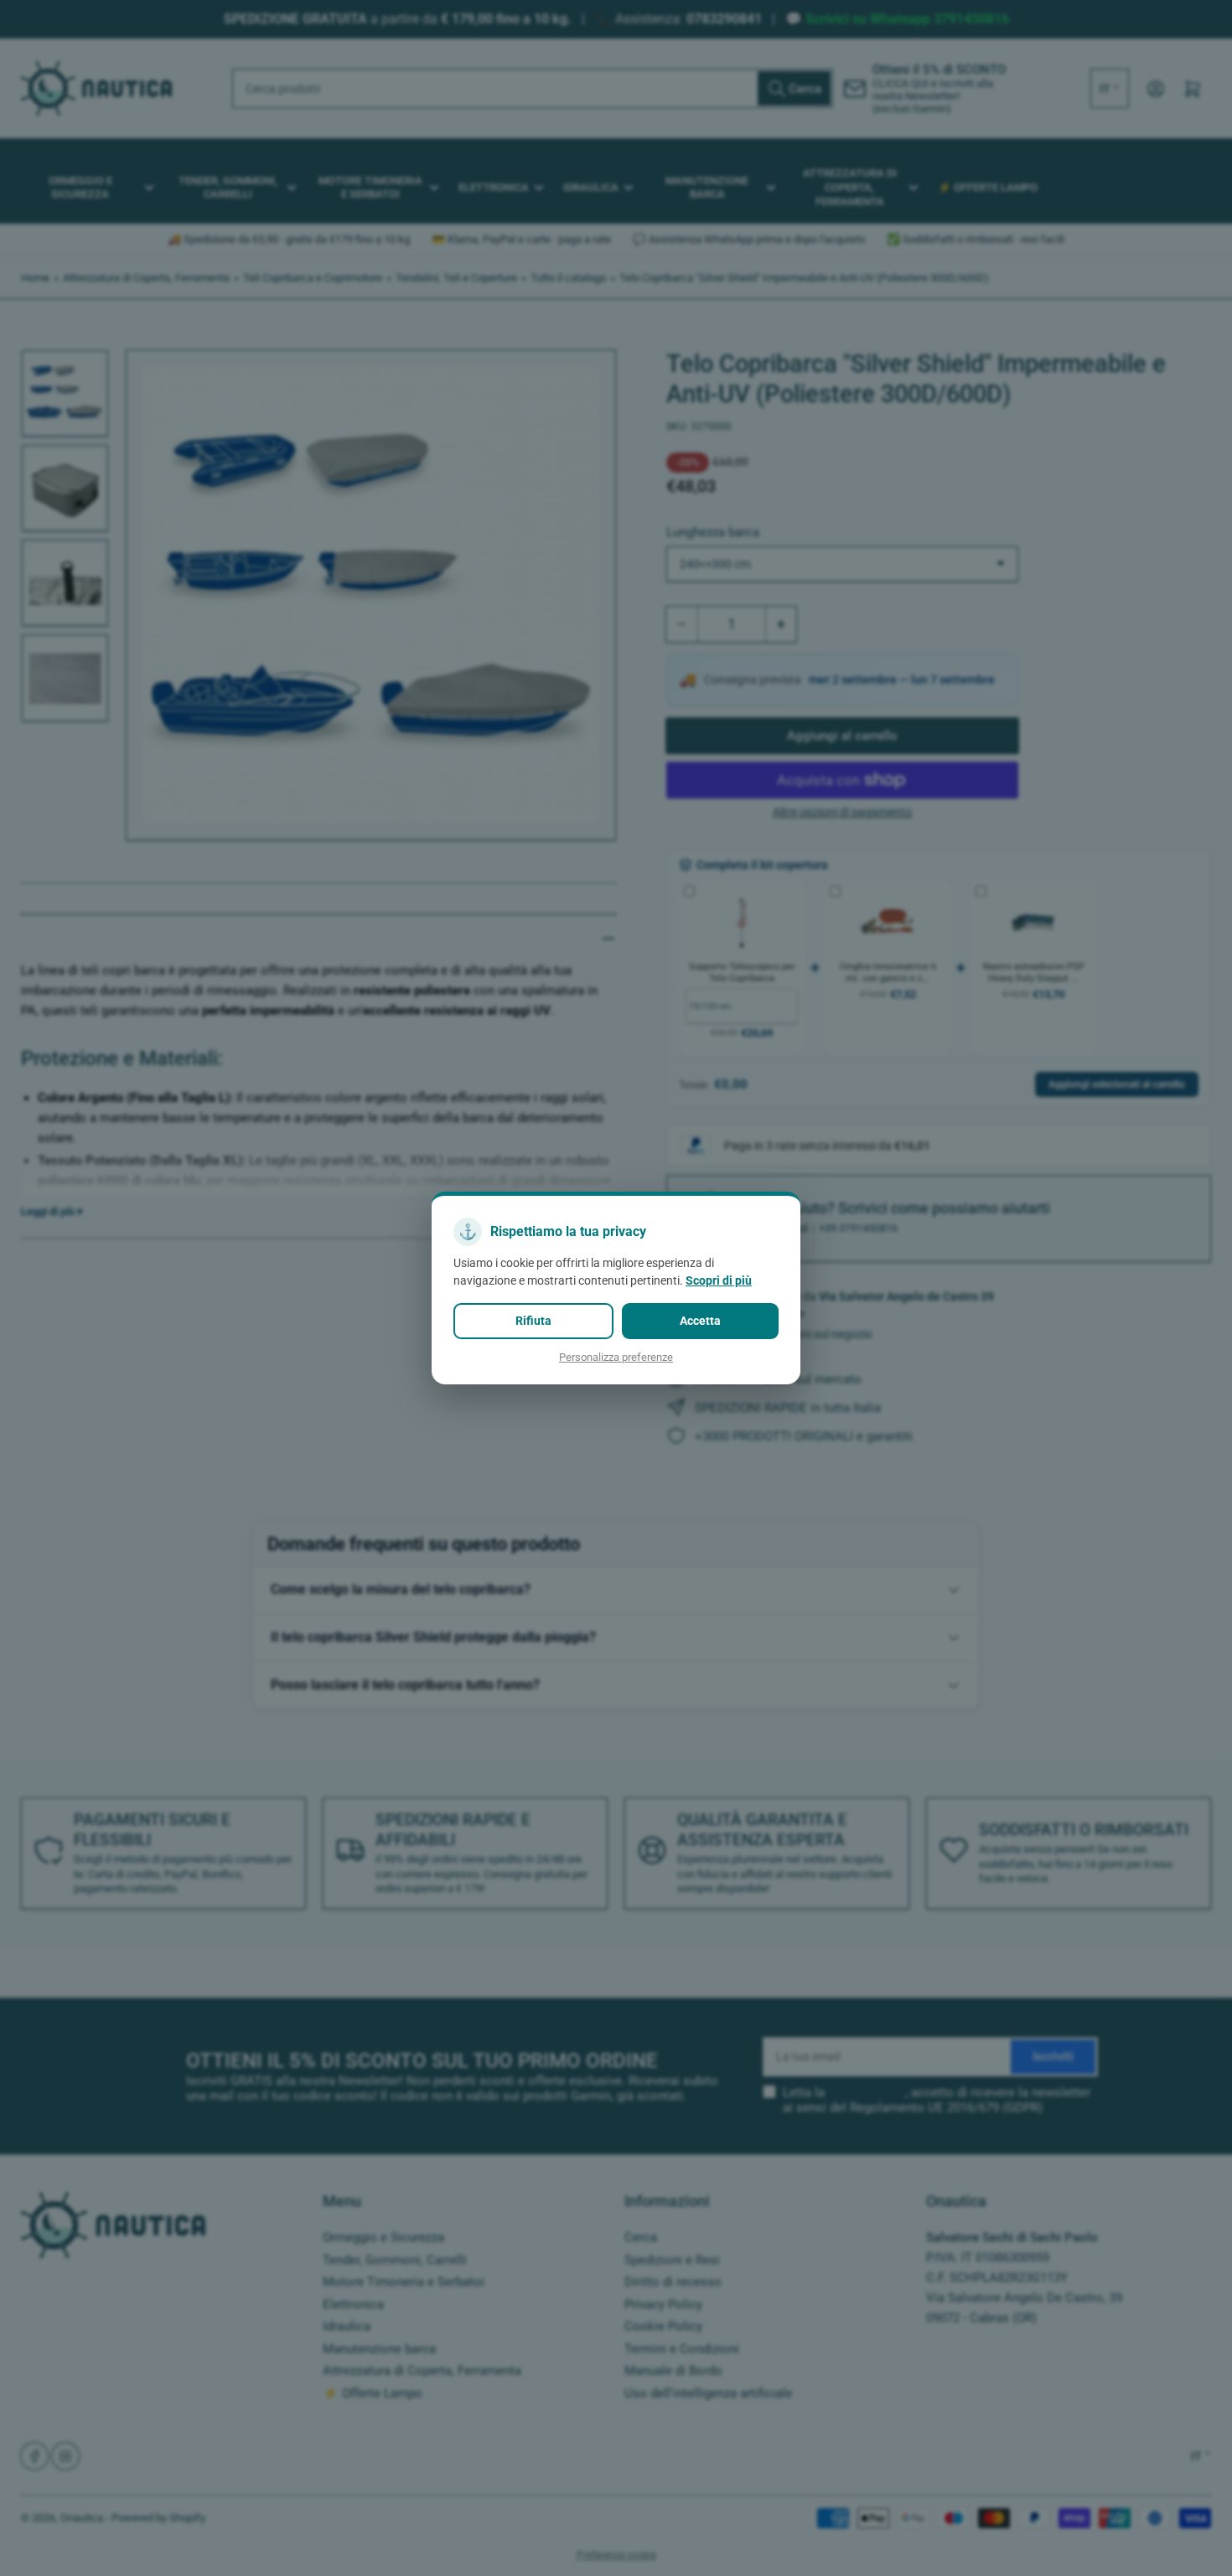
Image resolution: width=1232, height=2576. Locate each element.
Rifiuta (533, 1321)
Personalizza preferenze (616, 1357)
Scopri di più (719, 1280)
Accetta (700, 1321)
